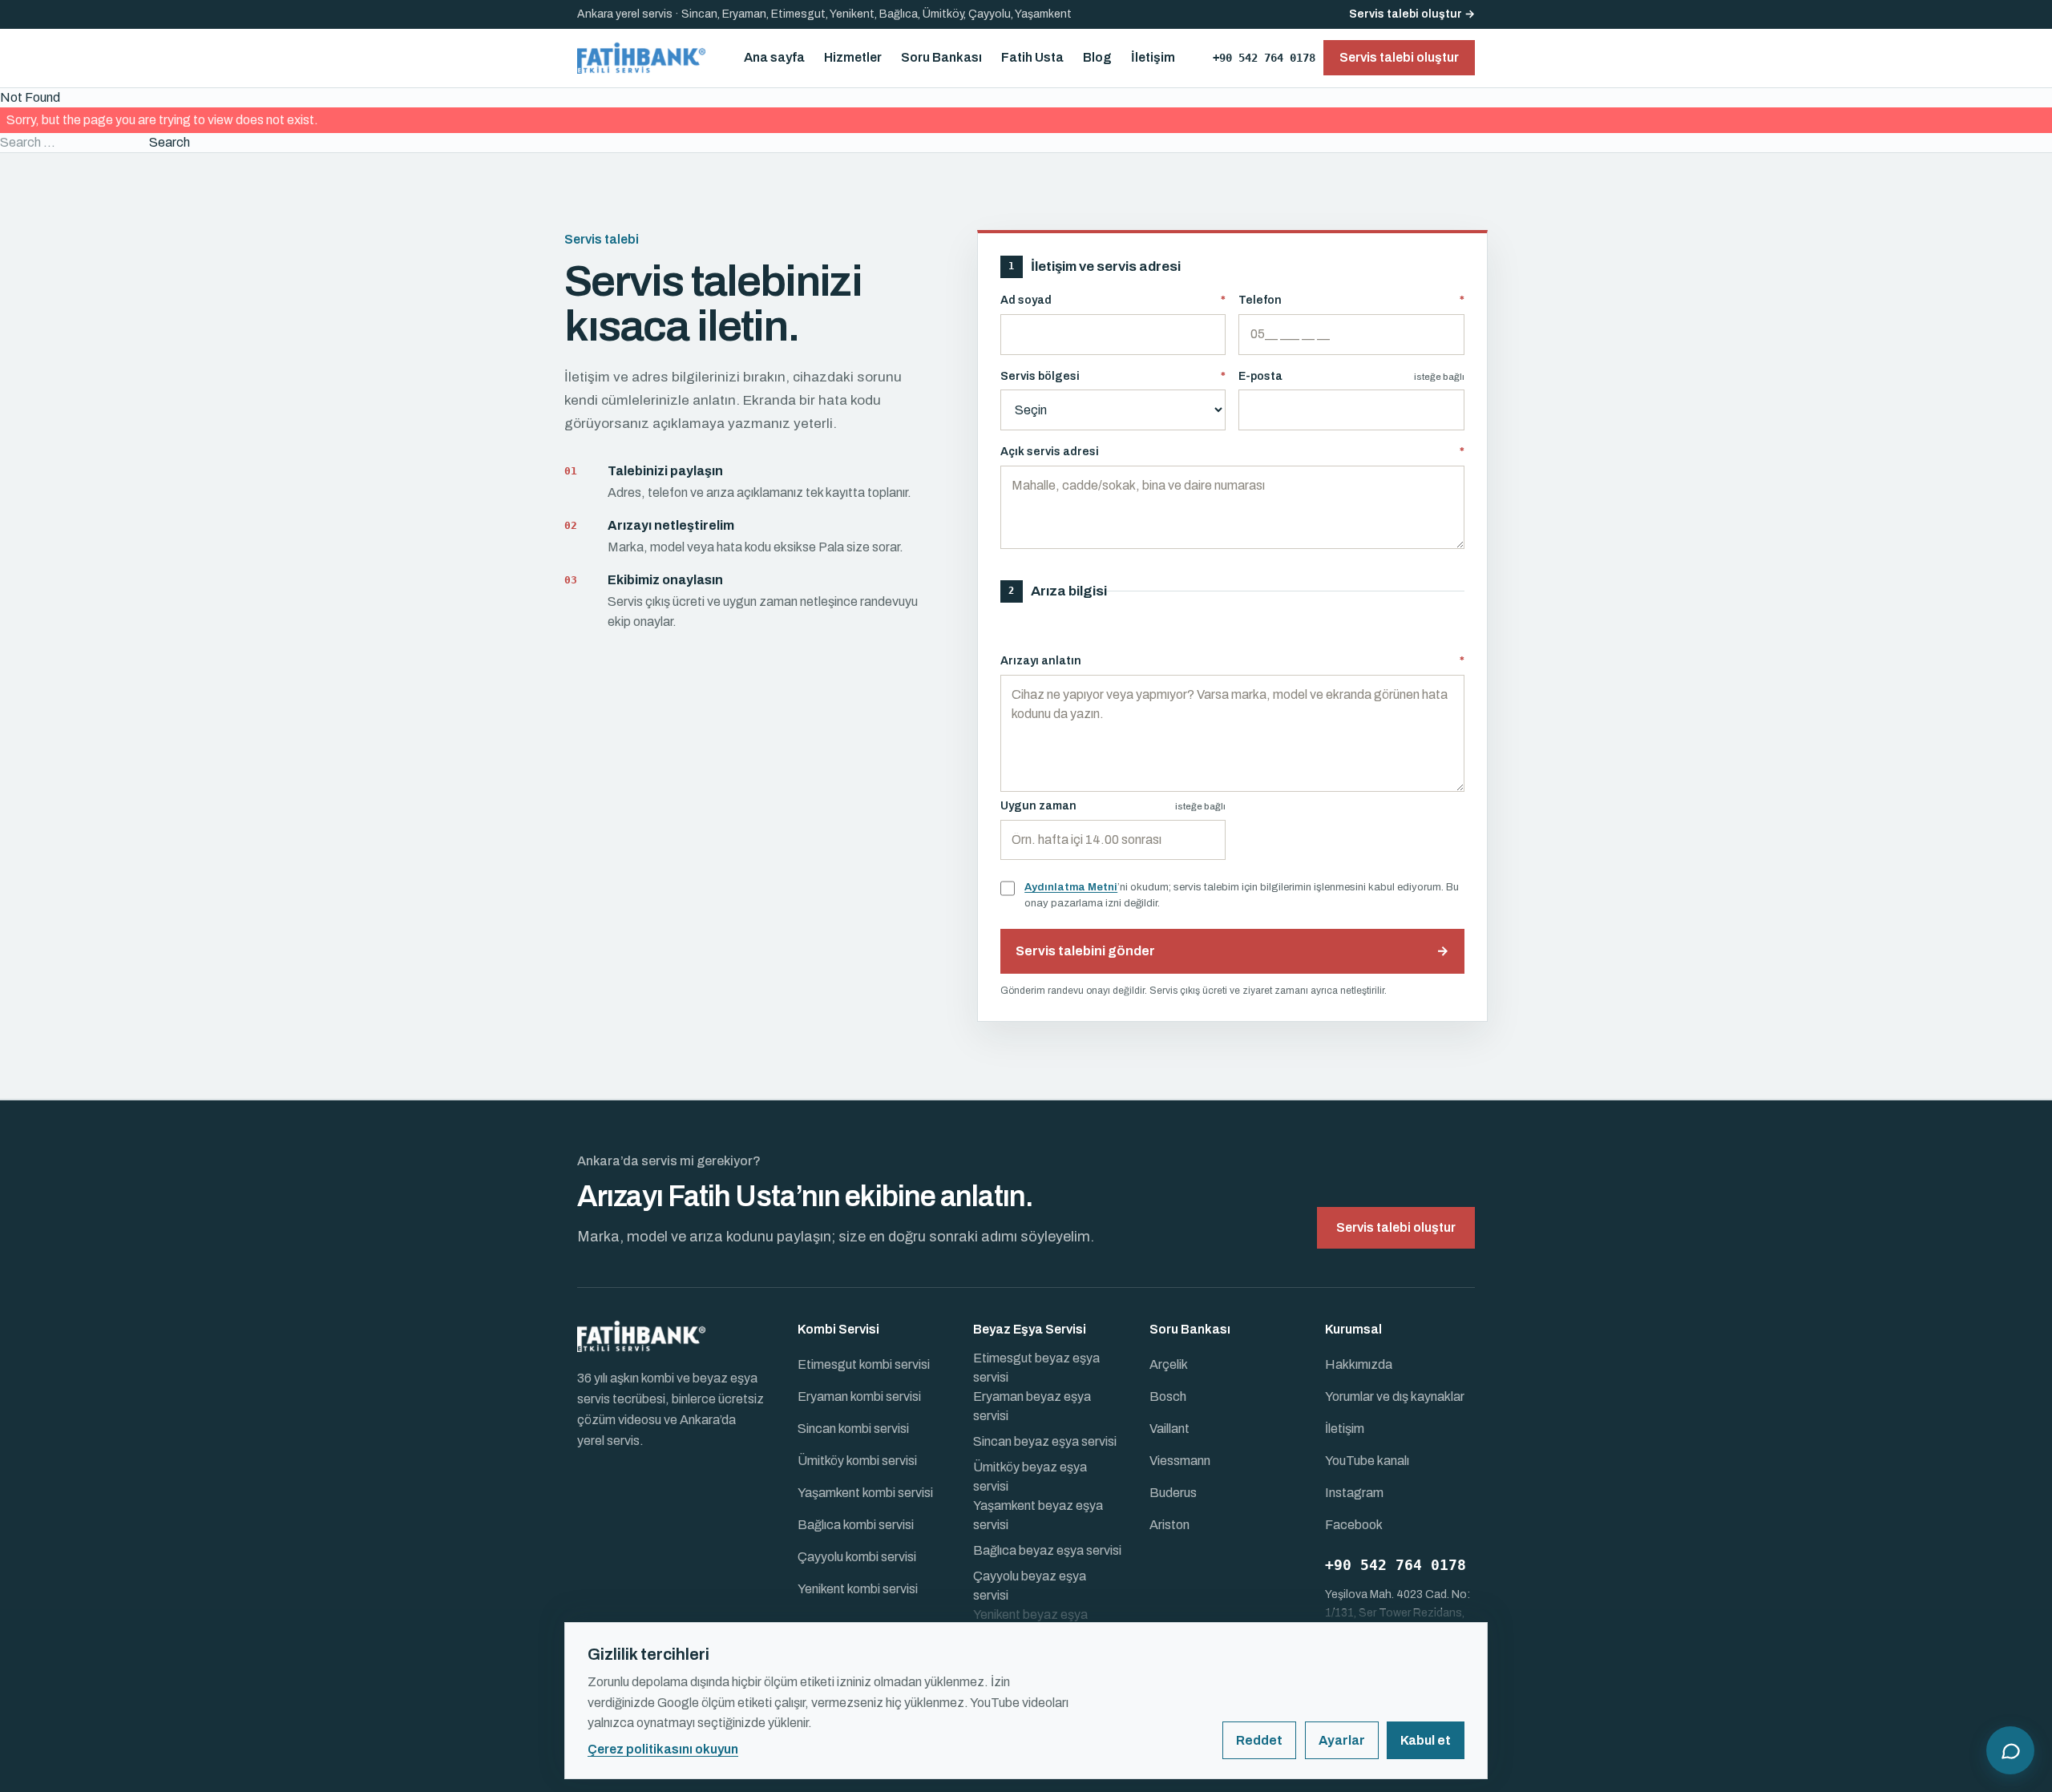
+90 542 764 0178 (1264, 58)
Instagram (1354, 1493)
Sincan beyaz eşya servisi (1045, 1441)
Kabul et (1426, 1740)
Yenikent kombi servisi (858, 1589)
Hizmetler (853, 57)
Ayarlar (1342, 1740)
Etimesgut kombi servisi (864, 1364)
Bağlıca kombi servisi (856, 1525)
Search (170, 142)
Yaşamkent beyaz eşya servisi (1038, 1515)
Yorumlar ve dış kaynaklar (1395, 1396)
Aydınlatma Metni (1071, 887)
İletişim (1153, 57)
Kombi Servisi (838, 1329)
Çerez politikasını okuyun (663, 1749)
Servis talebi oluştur (1396, 1227)
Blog (1097, 57)
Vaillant (1169, 1429)
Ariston (1169, 1525)
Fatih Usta (1032, 57)
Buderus (1173, 1493)
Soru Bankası (941, 57)
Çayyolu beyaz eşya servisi (1030, 1586)
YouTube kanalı (1367, 1461)
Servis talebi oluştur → (1412, 14)
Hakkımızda (1359, 1364)
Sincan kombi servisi (853, 1429)
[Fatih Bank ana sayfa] (641, 58)
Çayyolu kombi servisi (857, 1557)
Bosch (1168, 1396)
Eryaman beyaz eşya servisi (1032, 1406)
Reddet (1259, 1740)
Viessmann (1180, 1461)
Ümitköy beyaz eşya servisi (1030, 1477)
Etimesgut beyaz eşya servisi (1036, 1368)
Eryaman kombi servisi (859, 1396)
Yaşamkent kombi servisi (865, 1493)
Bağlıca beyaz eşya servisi (1047, 1550)
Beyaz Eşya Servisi (1030, 1329)
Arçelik (1169, 1364)
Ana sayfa (774, 57)
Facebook (1354, 1525)
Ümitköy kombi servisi (857, 1461)
